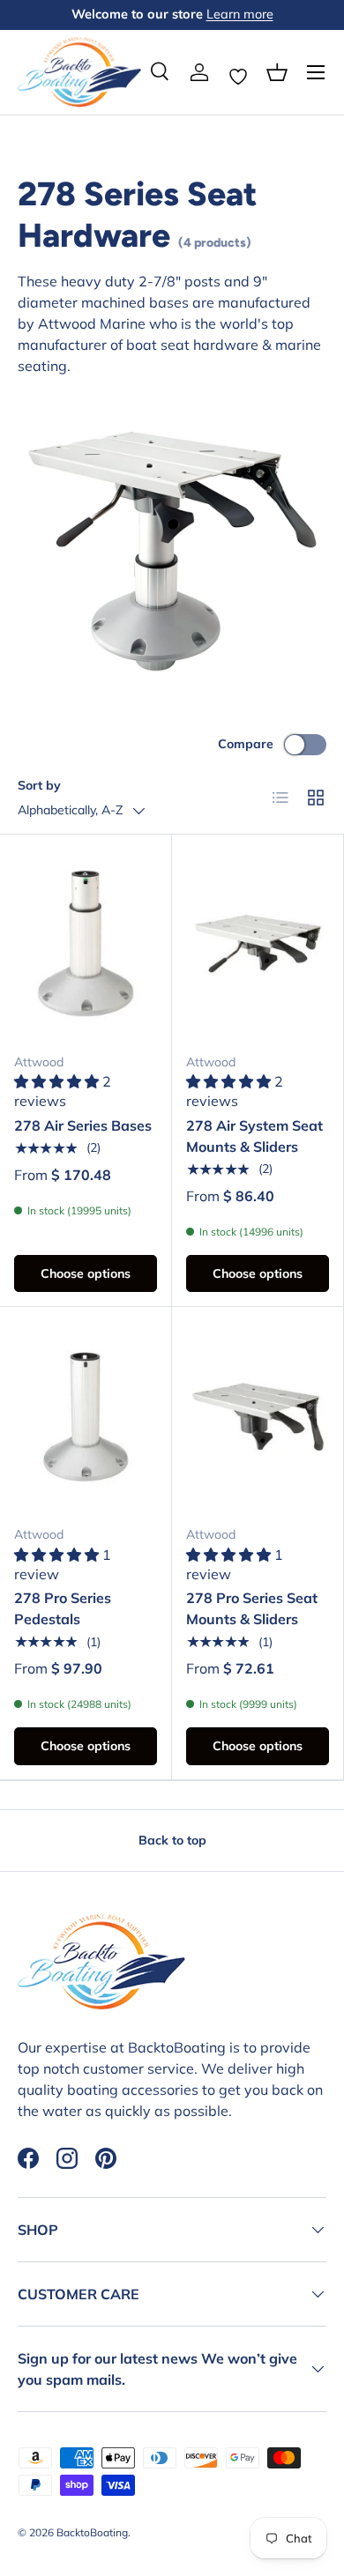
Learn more (240, 14)
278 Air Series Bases (83, 1125)
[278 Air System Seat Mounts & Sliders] (258, 944)
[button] (277, 72)
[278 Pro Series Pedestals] (86, 1416)
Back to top (172, 1840)
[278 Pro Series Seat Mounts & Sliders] (258, 1416)
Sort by (39, 785)
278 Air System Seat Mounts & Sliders (254, 1136)
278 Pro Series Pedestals (63, 1608)
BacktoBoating (92, 2532)
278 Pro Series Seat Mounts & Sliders (252, 1608)
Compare (246, 744)
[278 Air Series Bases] (86, 944)
